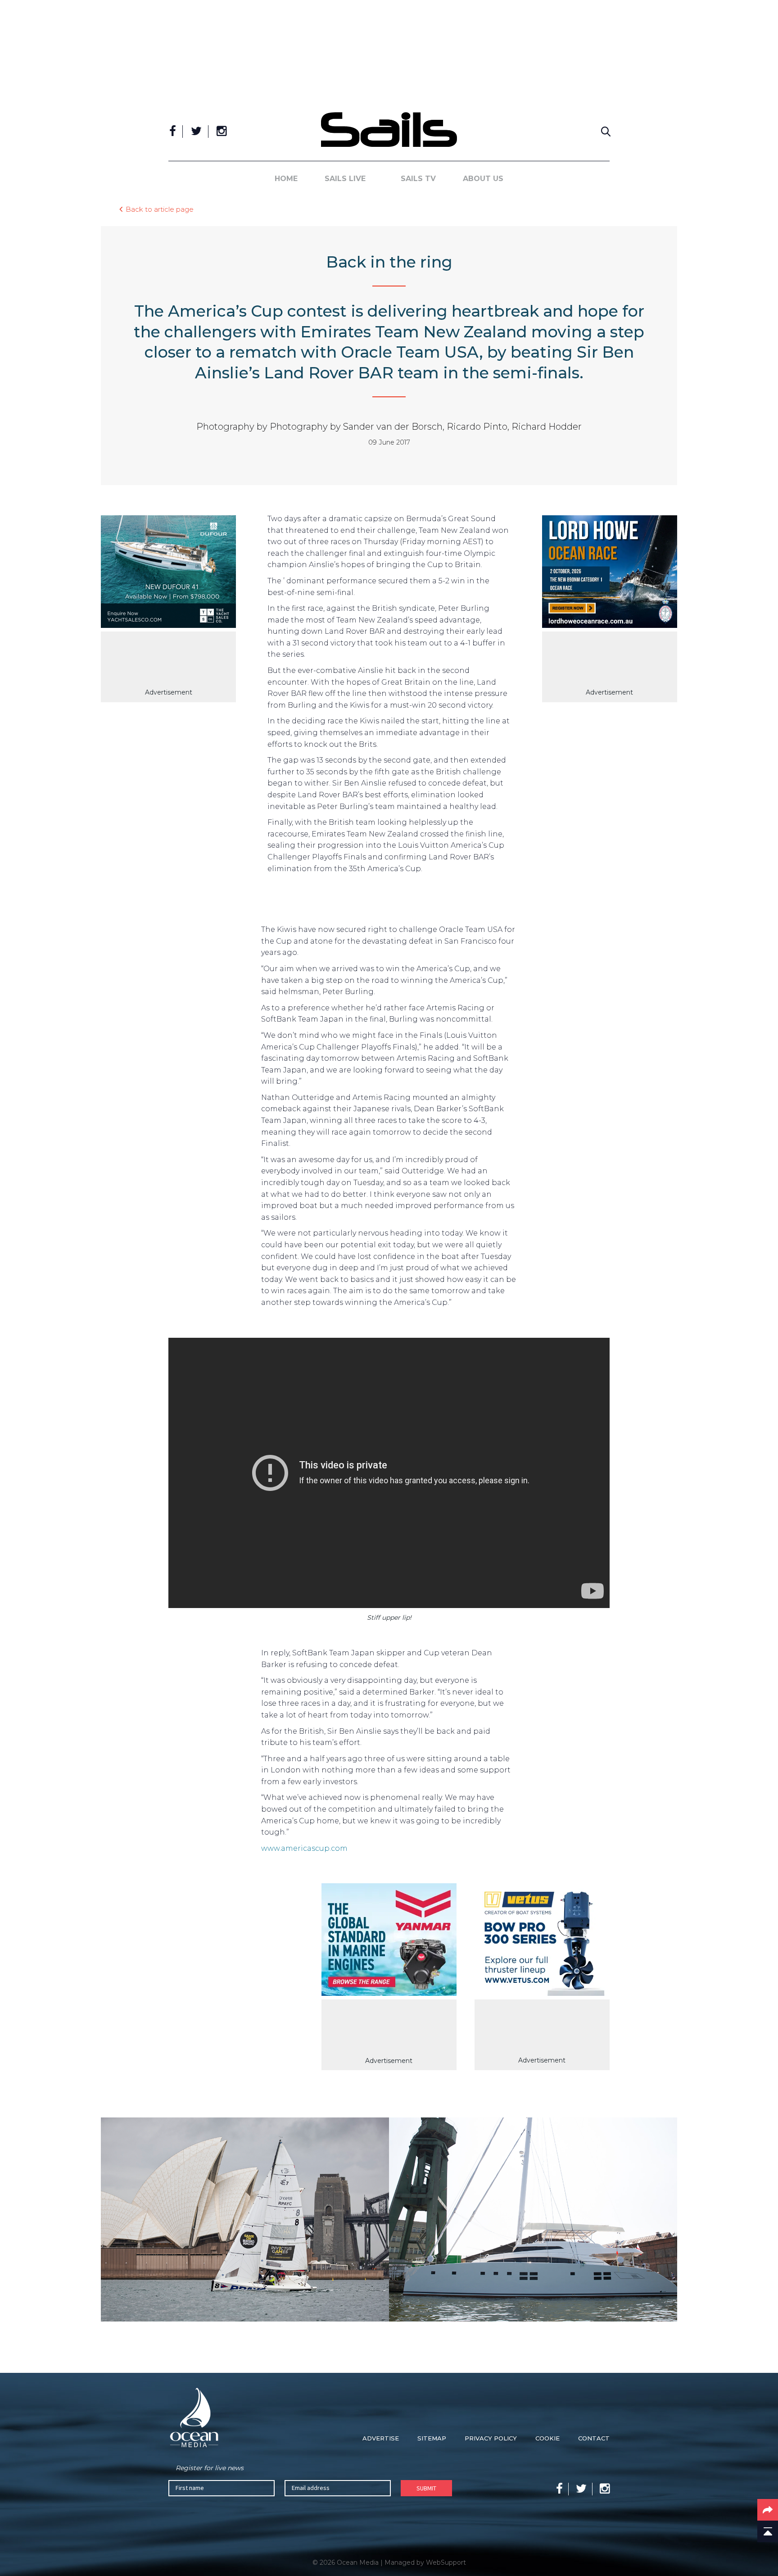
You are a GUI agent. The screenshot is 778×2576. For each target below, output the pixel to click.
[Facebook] (173, 132)
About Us (483, 179)
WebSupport (446, 2562)
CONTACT (594, 2438)
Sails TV (418, 179)
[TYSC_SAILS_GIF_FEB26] (168, 573)
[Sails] (389, 129)
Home (286, 179)
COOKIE (547, 2438)
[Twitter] (196, 132)
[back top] (768, 2531)
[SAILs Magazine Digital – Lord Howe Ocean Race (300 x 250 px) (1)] (610, 573)
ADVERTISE (381, 2438)
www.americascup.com (304, 1848)
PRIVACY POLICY (491, 2438)
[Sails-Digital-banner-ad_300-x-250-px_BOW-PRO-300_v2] (542, 1941)
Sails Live (345, 179)
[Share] (768, 2510)
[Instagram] (222, 132)
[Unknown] (389, 1941)
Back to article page (160, 209)
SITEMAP (432, 2438)
